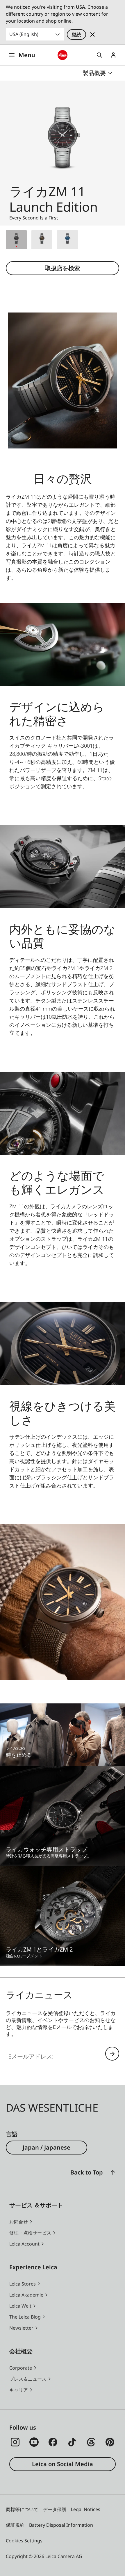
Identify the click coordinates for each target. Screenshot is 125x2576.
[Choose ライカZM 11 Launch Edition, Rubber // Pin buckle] (16, 240)
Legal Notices (86, 2509)
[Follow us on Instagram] (15, 2442)
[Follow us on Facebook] (53, 2442)
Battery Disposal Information (61, 2525)
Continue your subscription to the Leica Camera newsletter (112, 2054)
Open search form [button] (99, 55)
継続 (76, 34)
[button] (113, 2172)
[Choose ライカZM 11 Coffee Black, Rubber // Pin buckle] (42, 240)
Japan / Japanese (47, 2147)
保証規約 (15, 2525)
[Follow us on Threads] (91, 2442)
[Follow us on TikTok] (72, 2442)
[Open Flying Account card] (113, 55)
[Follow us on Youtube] (34, 2442)
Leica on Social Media (63, 2464)
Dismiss (92, 34)
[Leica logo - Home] (63, 55)
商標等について (22, 2509)
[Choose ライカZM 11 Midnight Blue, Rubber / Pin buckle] (67, 240)
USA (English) (24, 34)
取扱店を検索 (63, 268)
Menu (27, 55)
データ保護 (55, 2509)
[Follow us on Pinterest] (110, 2442)
